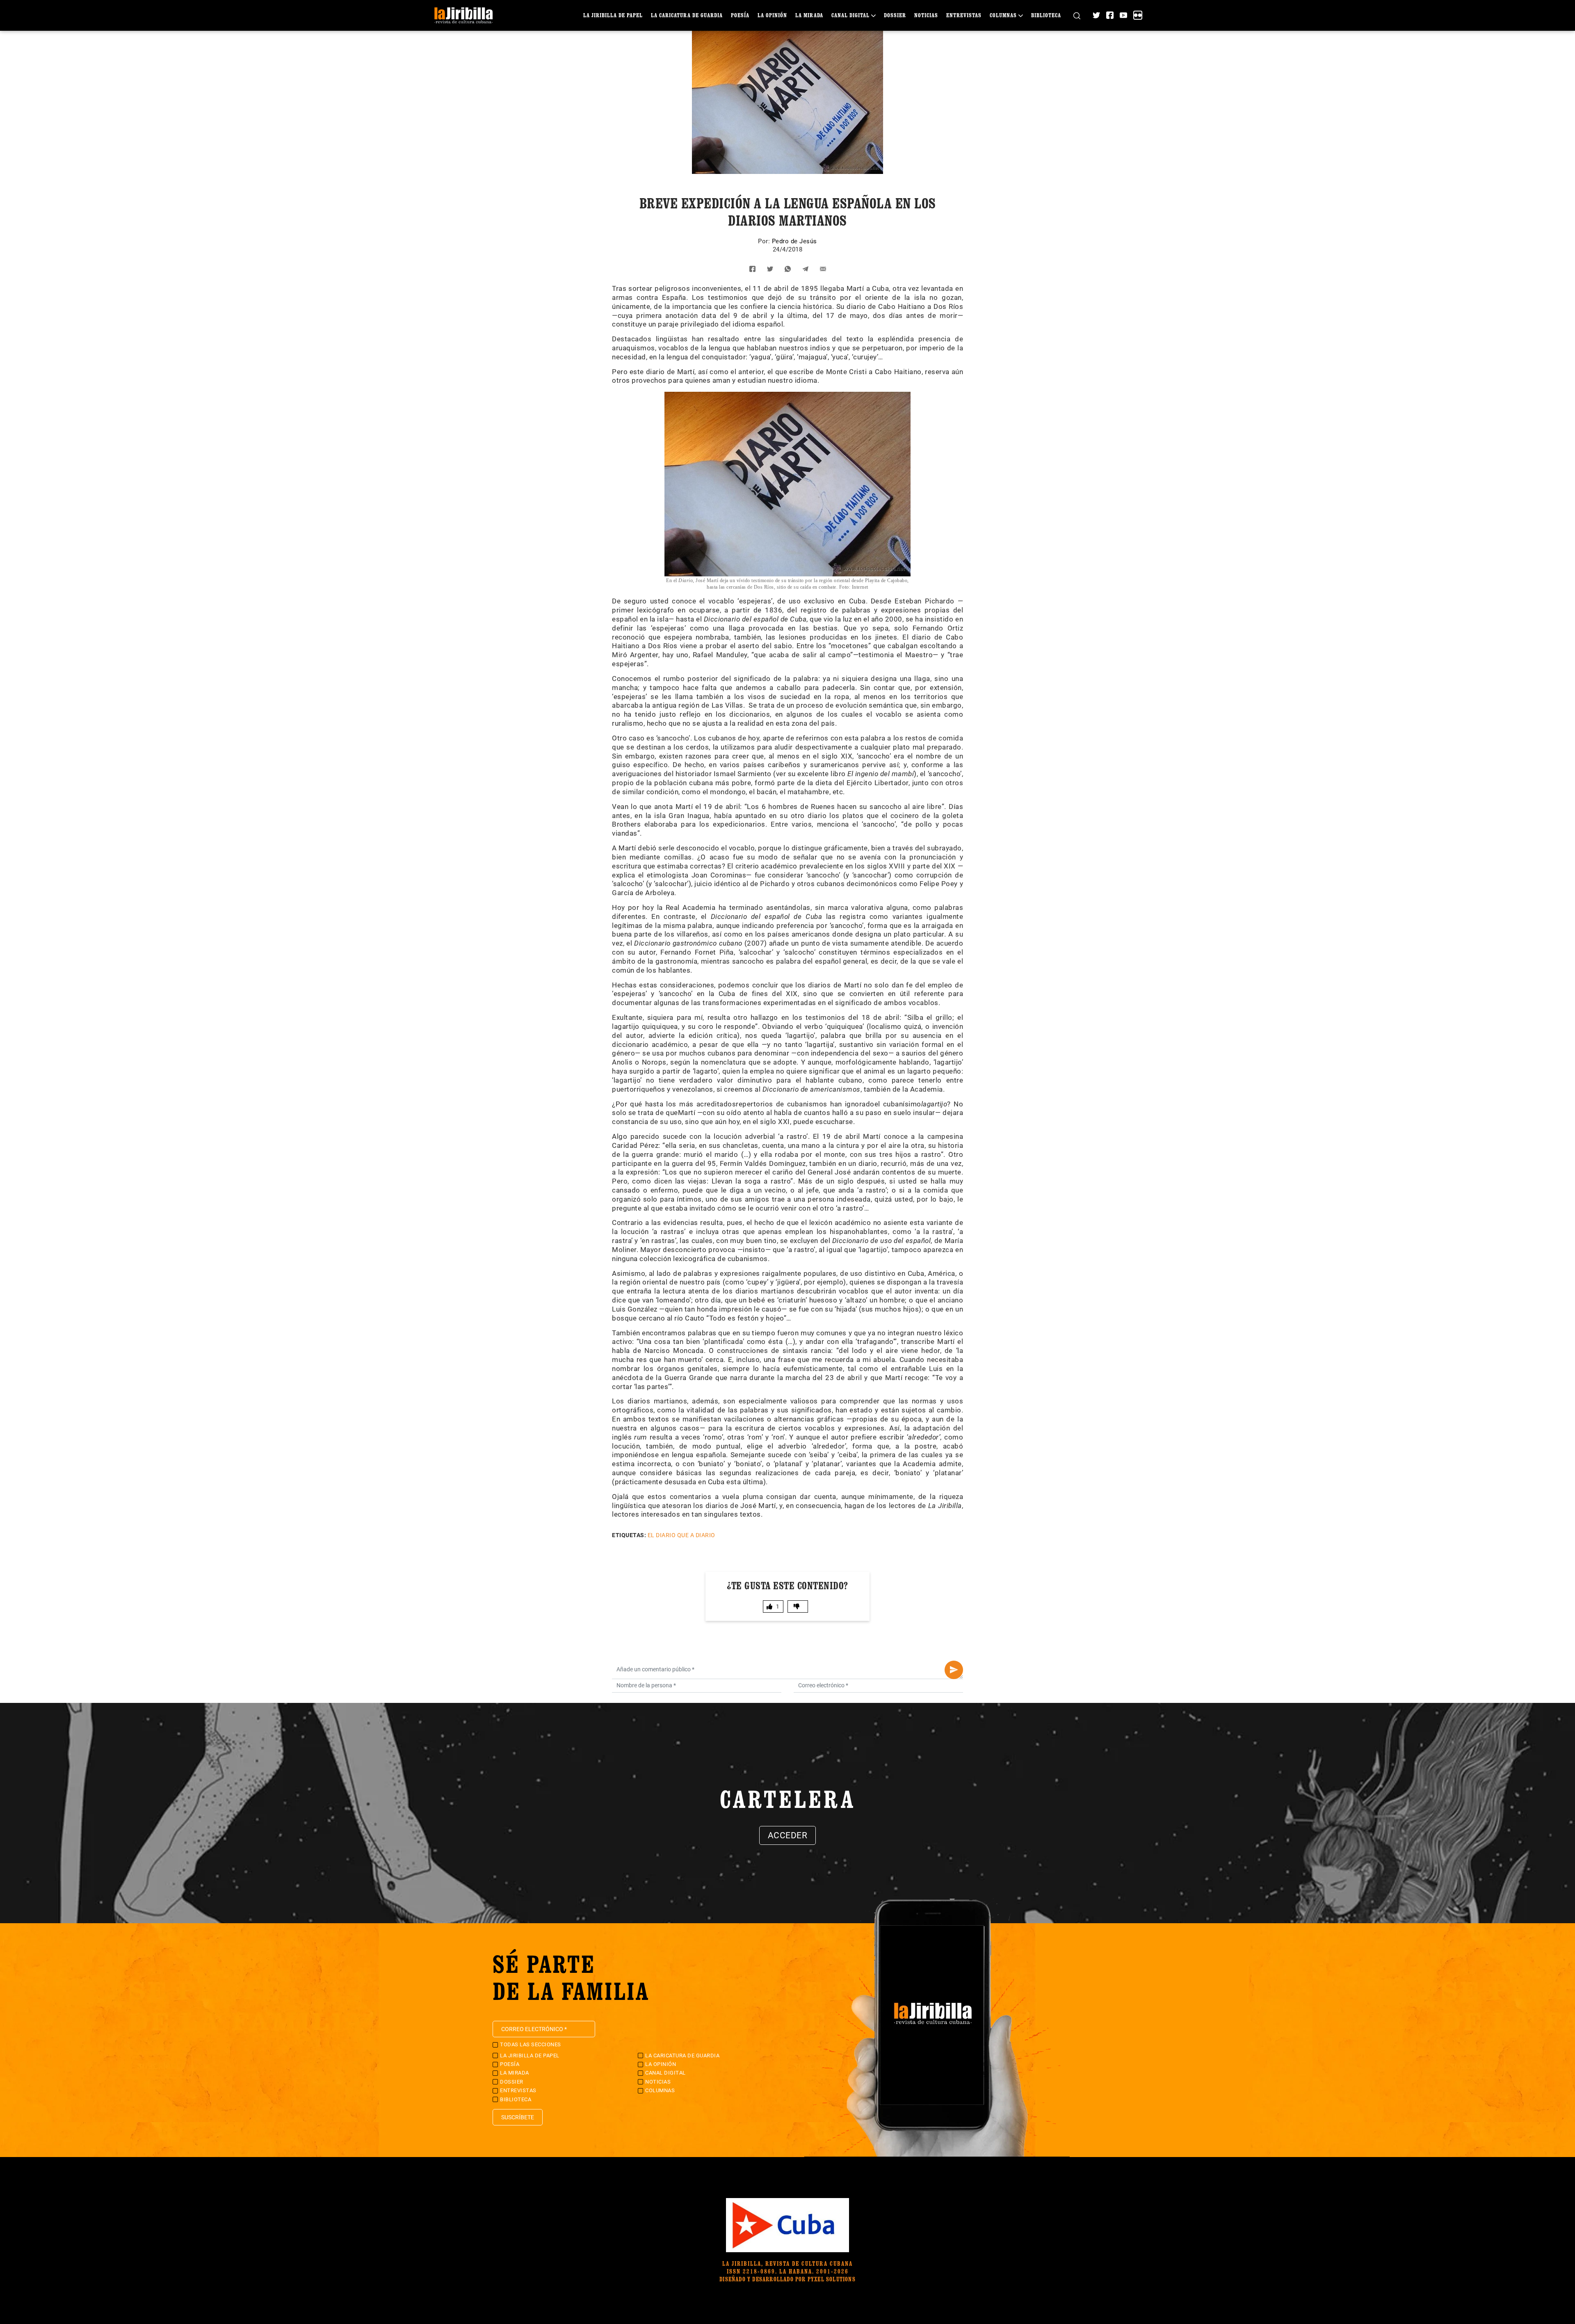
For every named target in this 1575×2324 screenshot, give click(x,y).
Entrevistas (964, 15)
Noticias (926, 15)
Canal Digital (850, 15)
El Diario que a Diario (681, 1535)
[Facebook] (1110, 15)
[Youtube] (1123, 15)
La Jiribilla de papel (613, 15)
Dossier (895, 15)
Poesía (740, 15)
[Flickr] (1138, 15)
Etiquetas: (629, 1535)
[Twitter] (1096, 15)
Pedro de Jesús (794, 241)
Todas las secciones (531, 2044)
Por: (765, 241)
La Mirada (809, 15)
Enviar (954, 1670)
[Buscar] (1077, 15)
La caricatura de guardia (687, 15)
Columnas (1003, 15)
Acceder (788, 1835)
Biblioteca (1046, 15)
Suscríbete (518, 2117)
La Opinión (772, 15)
